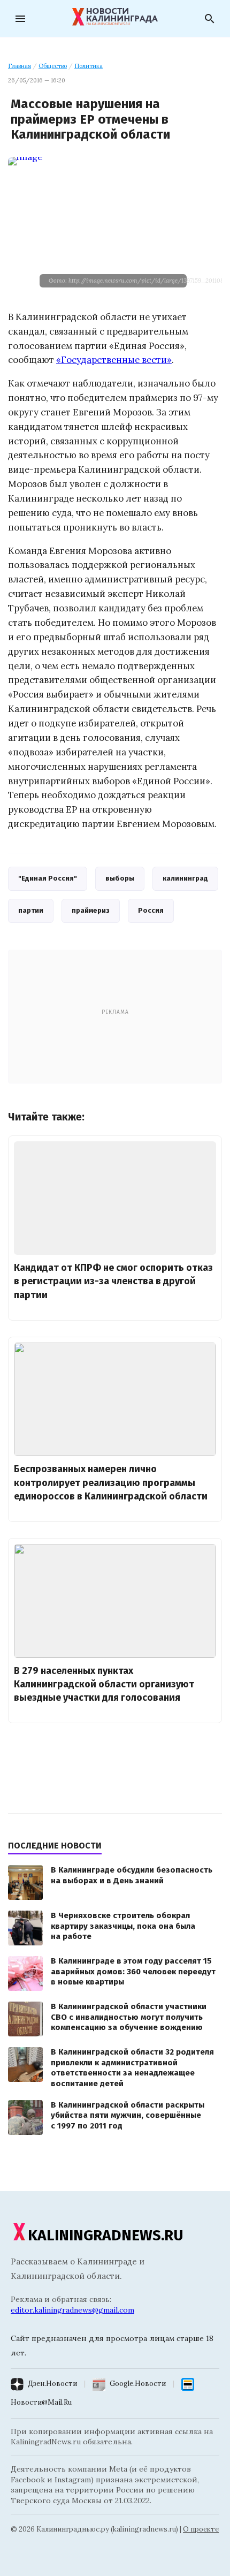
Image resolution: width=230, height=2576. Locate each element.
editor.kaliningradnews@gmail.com (72, 2310)
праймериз (91, 910)
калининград (185, 878)
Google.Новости (138, 2384)
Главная (20, 66)
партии (31, 910)
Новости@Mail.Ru (41, 2402)
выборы (120, 878)
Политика (89, 66)
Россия (151, 910)
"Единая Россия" (48, 878)
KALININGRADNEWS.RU (106, 2235)
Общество (53, 66)
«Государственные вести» (114, 360)
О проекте (201, 2529)
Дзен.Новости (52, 2384)
